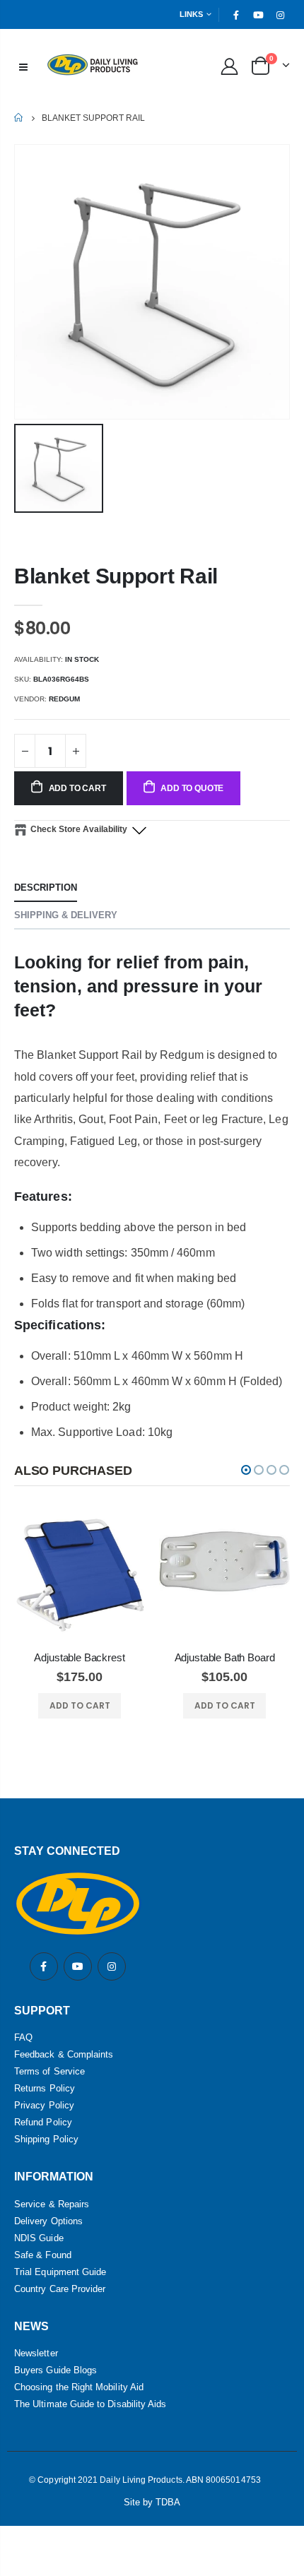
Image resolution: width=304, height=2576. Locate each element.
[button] (246, 1470)
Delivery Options (48, 2221)
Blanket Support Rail (116, 576)
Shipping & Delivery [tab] (66, 915)
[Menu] (23, 66)
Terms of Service (49, 2071)
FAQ (23, 2037)
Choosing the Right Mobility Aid (79, 2387)
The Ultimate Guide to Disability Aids (90, 2404)
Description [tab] (46, 888)
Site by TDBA (152, 2502)
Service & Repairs (52, 2204)
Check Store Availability (79, 829)
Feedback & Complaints (64, 2054)
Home (19, 118)
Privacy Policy (44, 2105)
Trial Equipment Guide (60, 2272)
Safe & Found (43, 2255)
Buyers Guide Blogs (55, 2370)
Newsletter (36, 2353)
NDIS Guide (39, 2238)
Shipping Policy (46, 2139)
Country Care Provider (60, 2289)
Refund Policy (43, 2122)
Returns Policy (45, 2088)
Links (191, 14)
